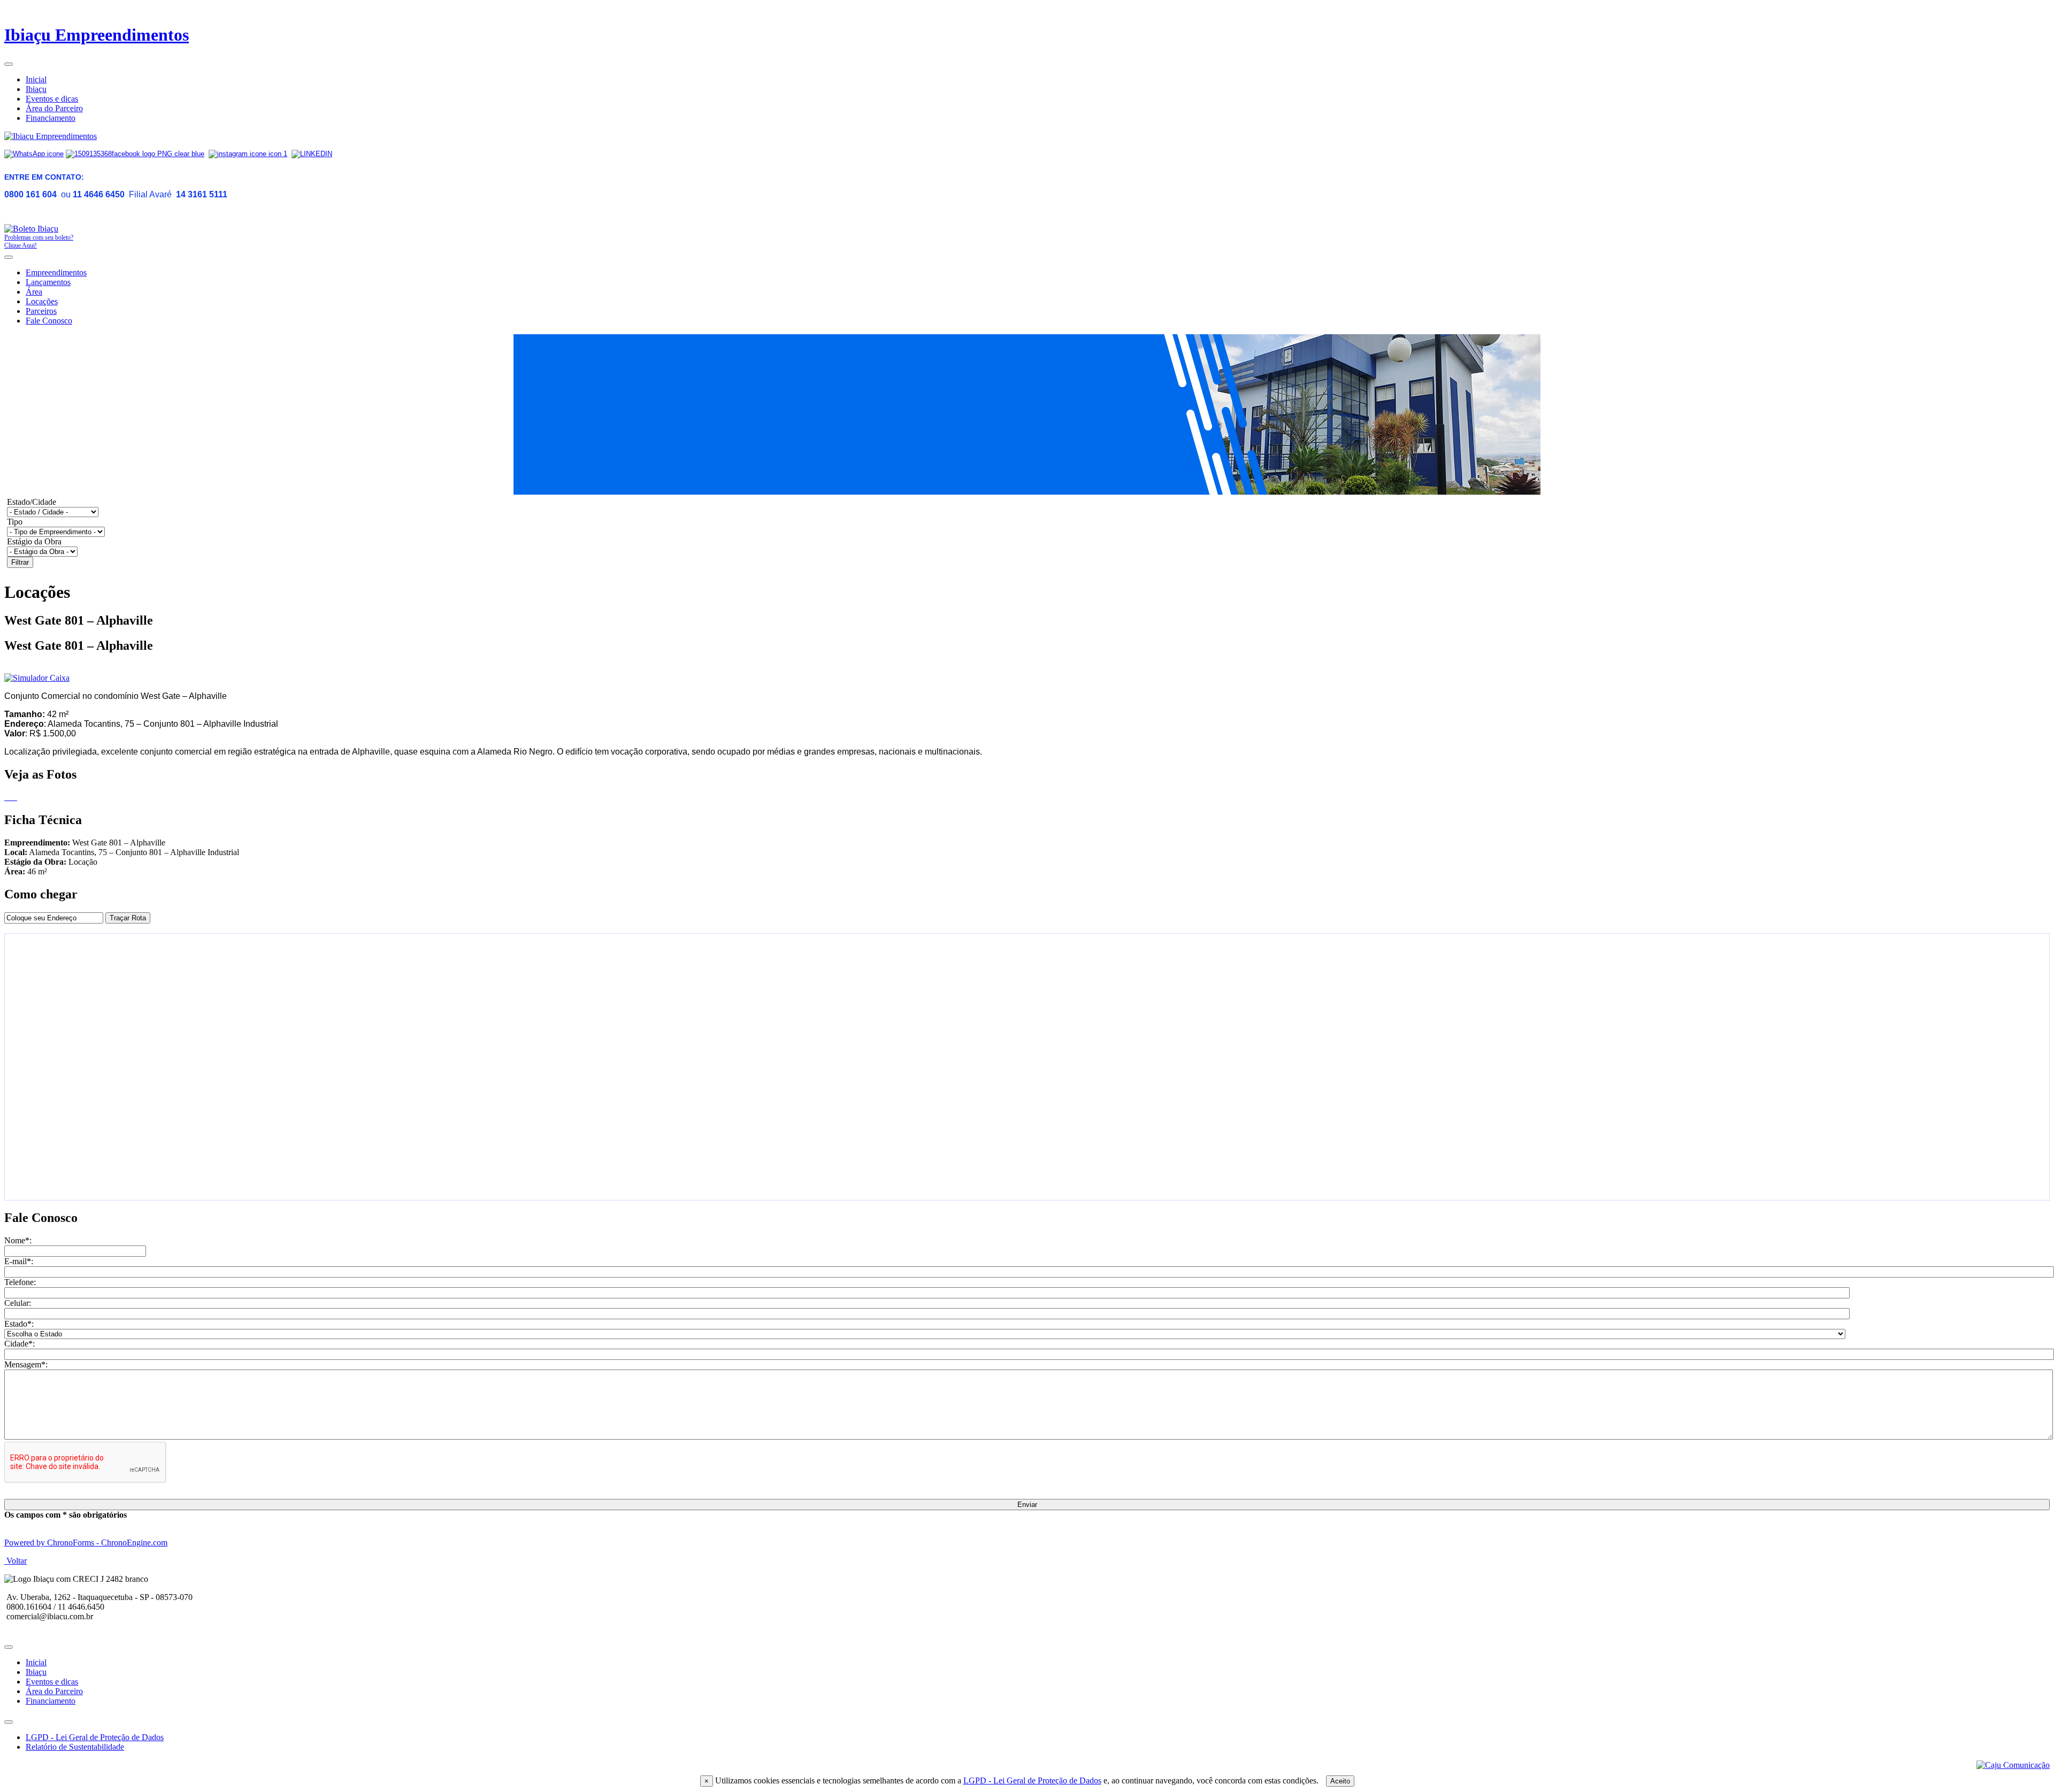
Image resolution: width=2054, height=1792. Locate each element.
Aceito (1340, 1781)
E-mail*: (19, 1261)
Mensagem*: (26, 1364)
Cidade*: (20, 1344)
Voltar (16, 1561)
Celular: (18, 1303)
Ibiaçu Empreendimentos (97, 35)
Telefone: (20, 1282)
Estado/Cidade (32, 502)
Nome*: (18, 1240)
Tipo (15, 522)
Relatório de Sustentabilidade (75, 1747)
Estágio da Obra (34, 541)
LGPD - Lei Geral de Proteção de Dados (1032, 1781)
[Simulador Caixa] (37, 678)
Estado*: (19, 1324)
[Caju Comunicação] (2013, 1765)
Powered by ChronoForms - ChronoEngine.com (86, 1543)
